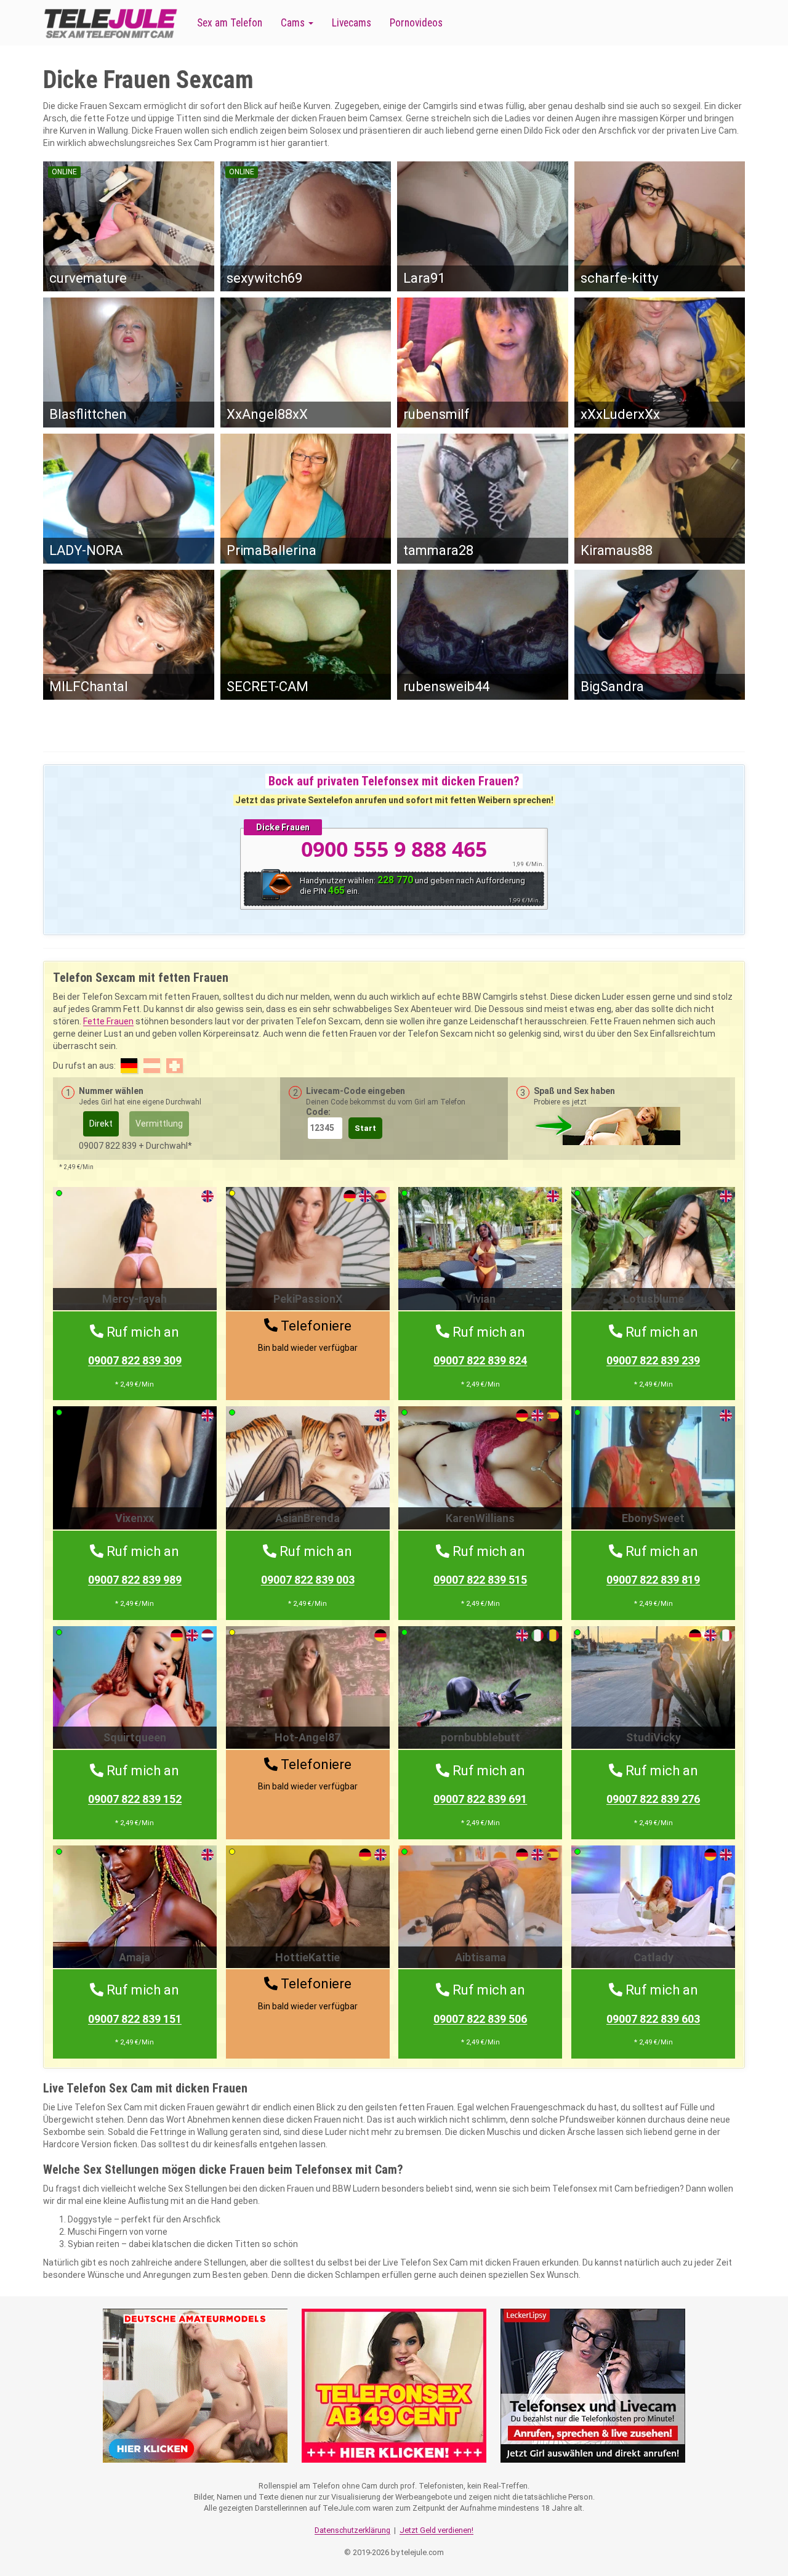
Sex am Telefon (230, 23)
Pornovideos (416, 23)
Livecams (352, 23)
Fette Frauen (108, 1021)
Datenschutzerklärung (352, 2530)
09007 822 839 (135, 1360)
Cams (294, 23)
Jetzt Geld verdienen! (436, 2530)
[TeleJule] (111, 23)
